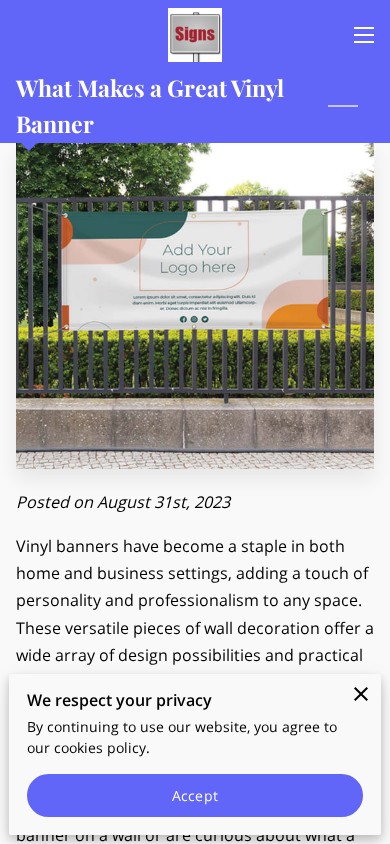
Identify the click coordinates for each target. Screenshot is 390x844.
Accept (195, 795)
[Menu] (364, 35)
